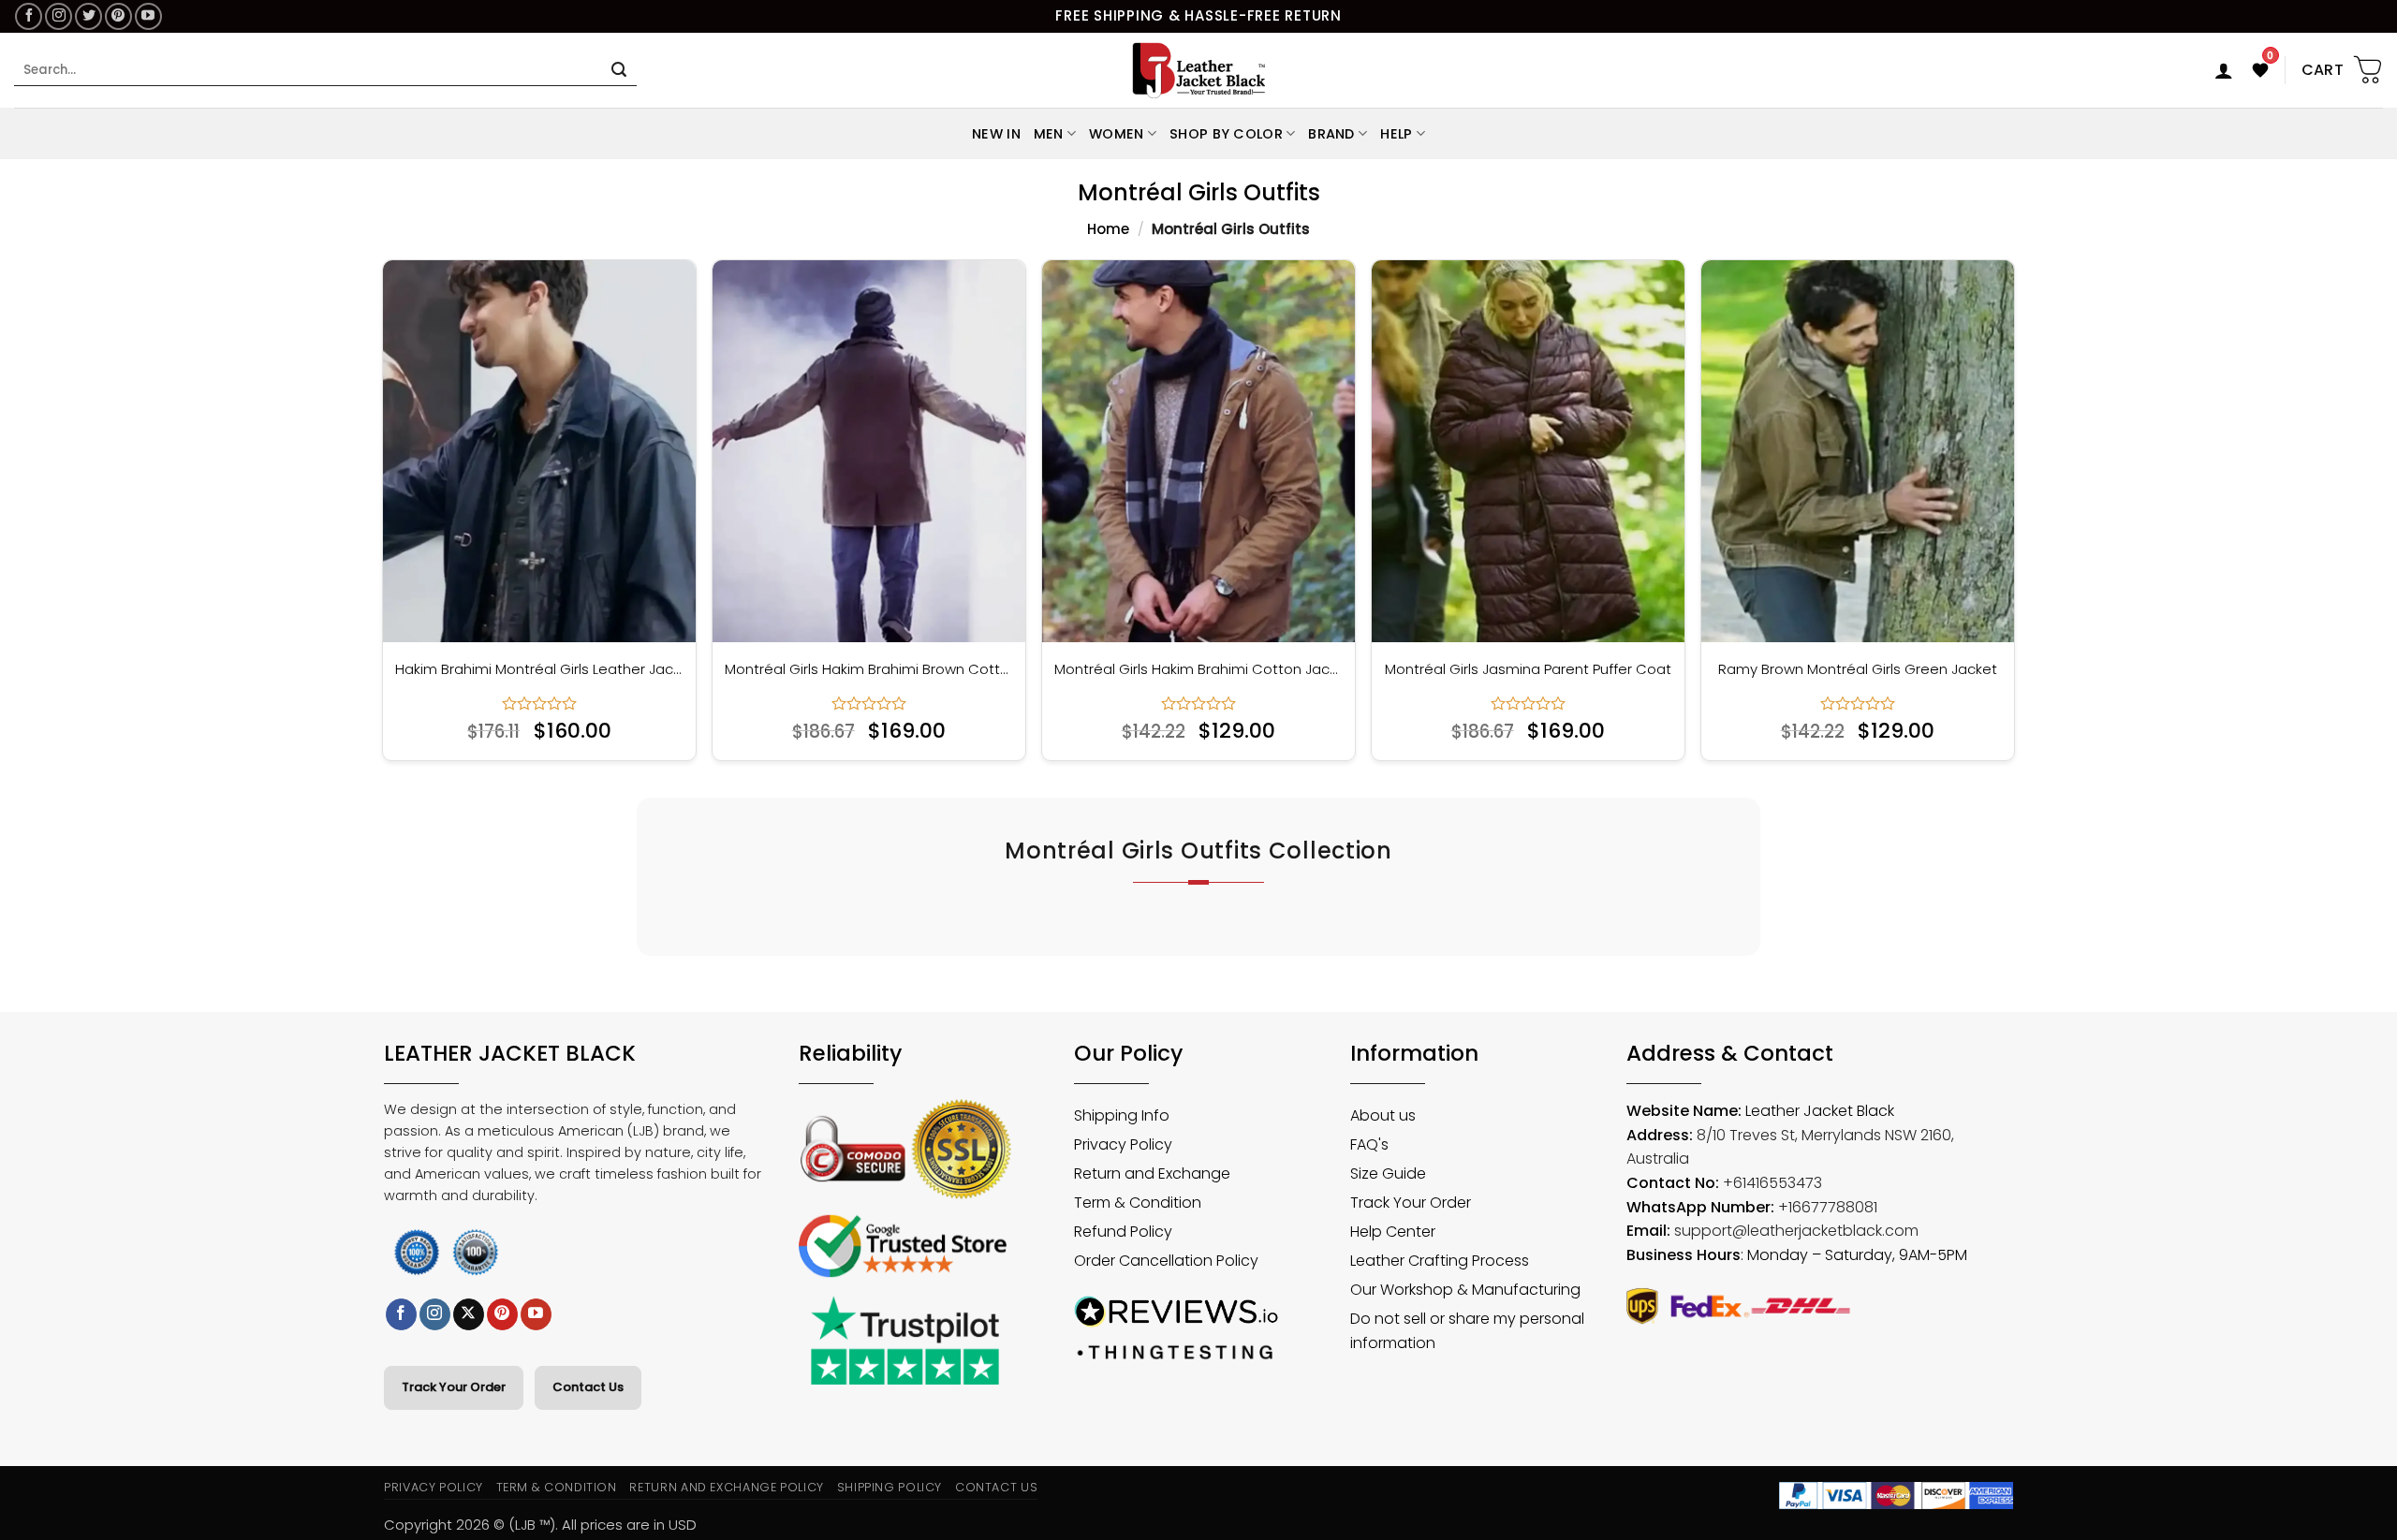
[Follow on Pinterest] (118, 16)
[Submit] (619, 70)
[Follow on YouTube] (148, 16)
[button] (2224, 70)
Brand (1331, 134)
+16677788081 (1828, 1207)
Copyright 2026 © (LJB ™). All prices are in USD (540, 1525)
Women (1116, 134)
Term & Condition (557, 1487)
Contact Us (588, 1387)
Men (1049, 134)
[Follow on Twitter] (88, 16)
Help (1396, 134)
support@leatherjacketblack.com (1796, 1231)
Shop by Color (1226, 134)
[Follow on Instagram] (59, 16)
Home (1108, 229)
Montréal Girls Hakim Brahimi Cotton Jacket (1198, 669)
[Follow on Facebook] (29, 16)
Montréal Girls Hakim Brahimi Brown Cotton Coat (869, 669)
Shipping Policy (890, 1487)
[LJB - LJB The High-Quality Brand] (1199, 70)
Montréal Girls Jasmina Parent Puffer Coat (1528, 669)
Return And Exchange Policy (726, 1487)
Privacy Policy (434, 1487)
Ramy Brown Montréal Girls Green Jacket (1858, 669)
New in (996, 134)
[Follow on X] (469, 1314)
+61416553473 (1772, 1183)
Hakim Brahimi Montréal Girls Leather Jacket (539, 669)
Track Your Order (454, 1387)
